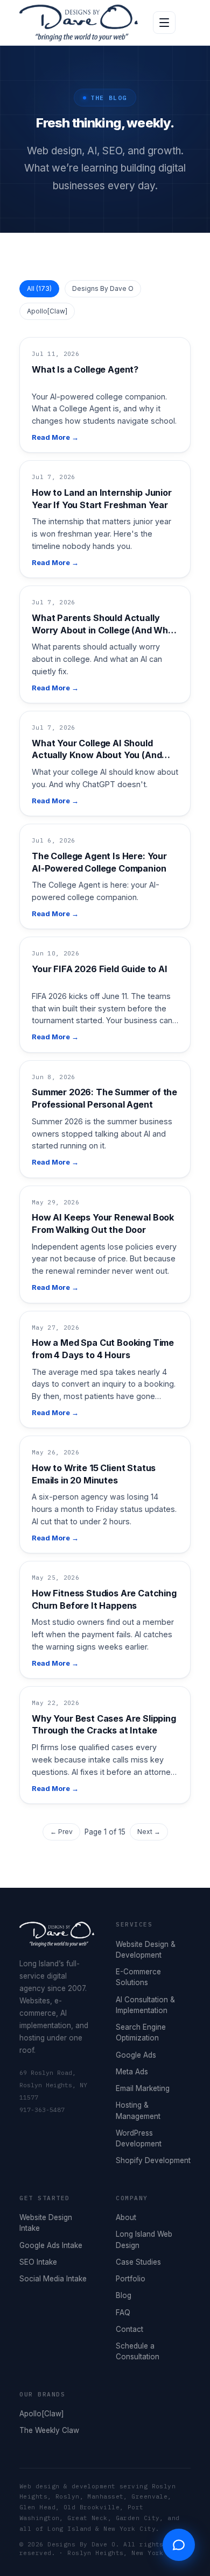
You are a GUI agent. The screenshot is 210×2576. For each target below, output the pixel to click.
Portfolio (131, 2279)
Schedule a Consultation (138, 2351)
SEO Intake (38, 2262)
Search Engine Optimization (141, 2032)
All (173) (39, 288)
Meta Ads (132, 2072)
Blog (124, 2295)
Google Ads (136, 2055)
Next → (149, 1832)
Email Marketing (143, 2088)
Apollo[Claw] (47, 311)
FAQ (123, 2313)
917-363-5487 (42, 2110)
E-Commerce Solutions (138, 1977)
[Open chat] (179, 2545)
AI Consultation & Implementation (145, 2005)
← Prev (61, 1832)
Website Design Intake (46, 2223)
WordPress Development (139, 2138)
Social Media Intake (53, 2279)
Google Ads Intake (51, 2245)
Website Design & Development (146, 1950)
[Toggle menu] (164, 23)
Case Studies (138, 2262)
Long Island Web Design (144, 2239)
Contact (129, 2329)
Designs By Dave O (103, 288)
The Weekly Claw (49, 2430)
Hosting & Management (138, 2110)
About (126, 2217)
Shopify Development (153, 2160)
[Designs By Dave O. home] (79, 23)
